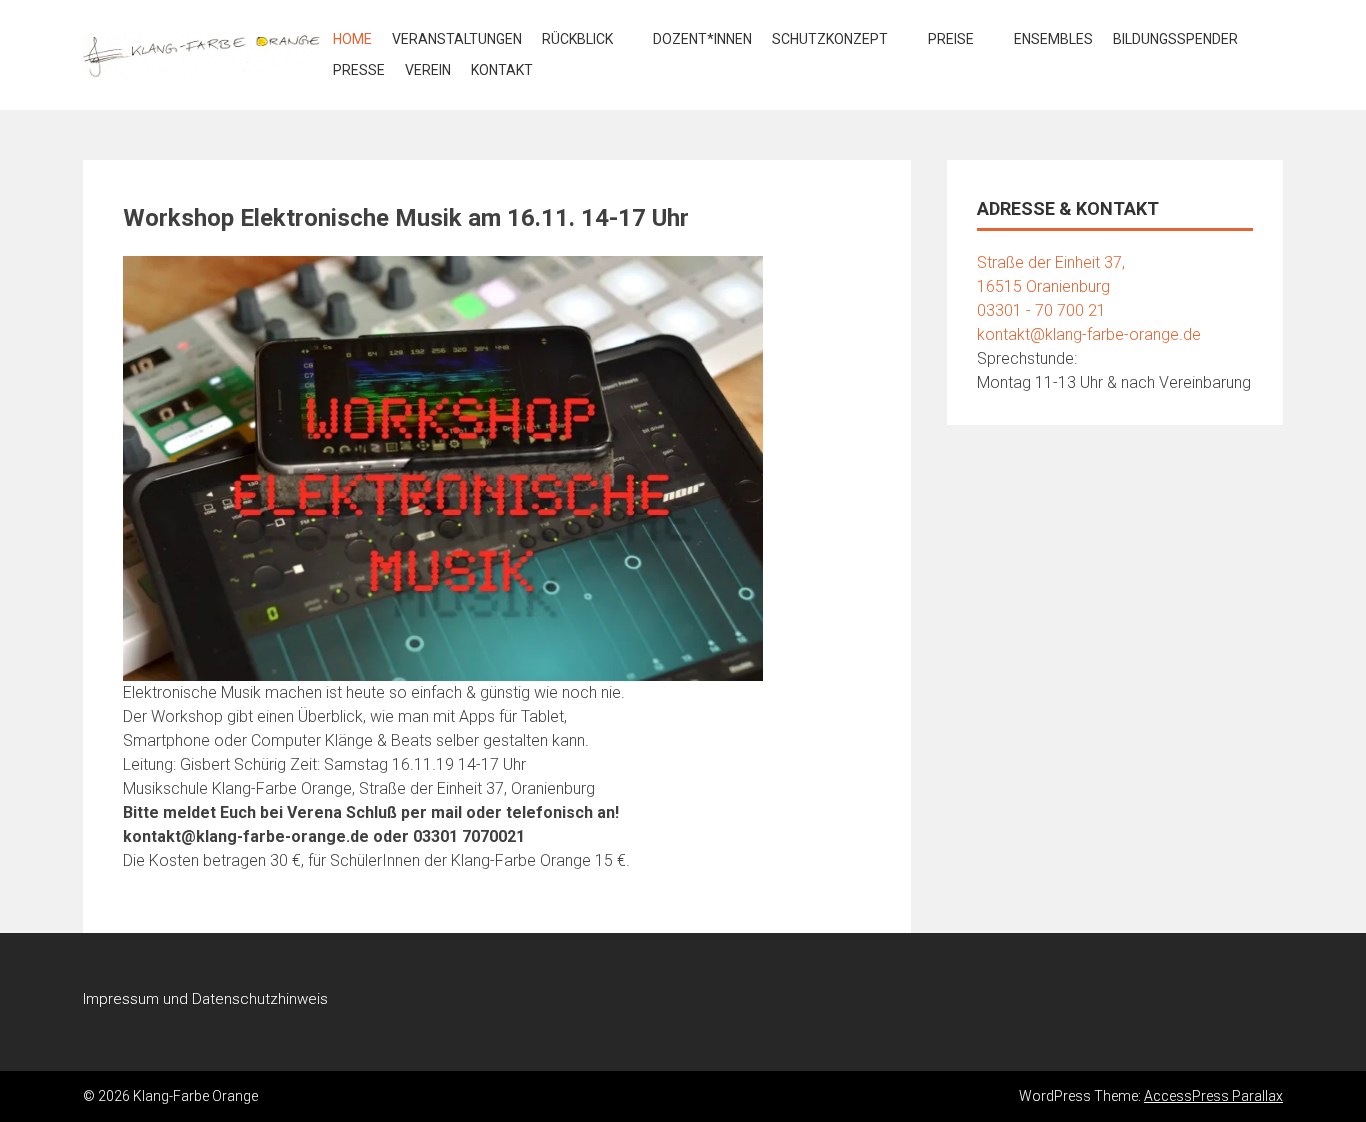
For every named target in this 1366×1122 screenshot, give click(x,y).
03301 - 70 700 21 (1041, 310)
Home (352, 39)
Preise (951, 39)
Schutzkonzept (830, 39)
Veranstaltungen (457, 39)
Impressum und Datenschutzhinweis (205, 999)
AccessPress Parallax (1213, 1096)
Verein (428, 70)
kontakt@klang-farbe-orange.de (1089, 334)
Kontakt (502, 70)
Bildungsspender (1175, 39)
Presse (359, 70)
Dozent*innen (702, 39)
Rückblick (577, 39)
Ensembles (1053, 39)
